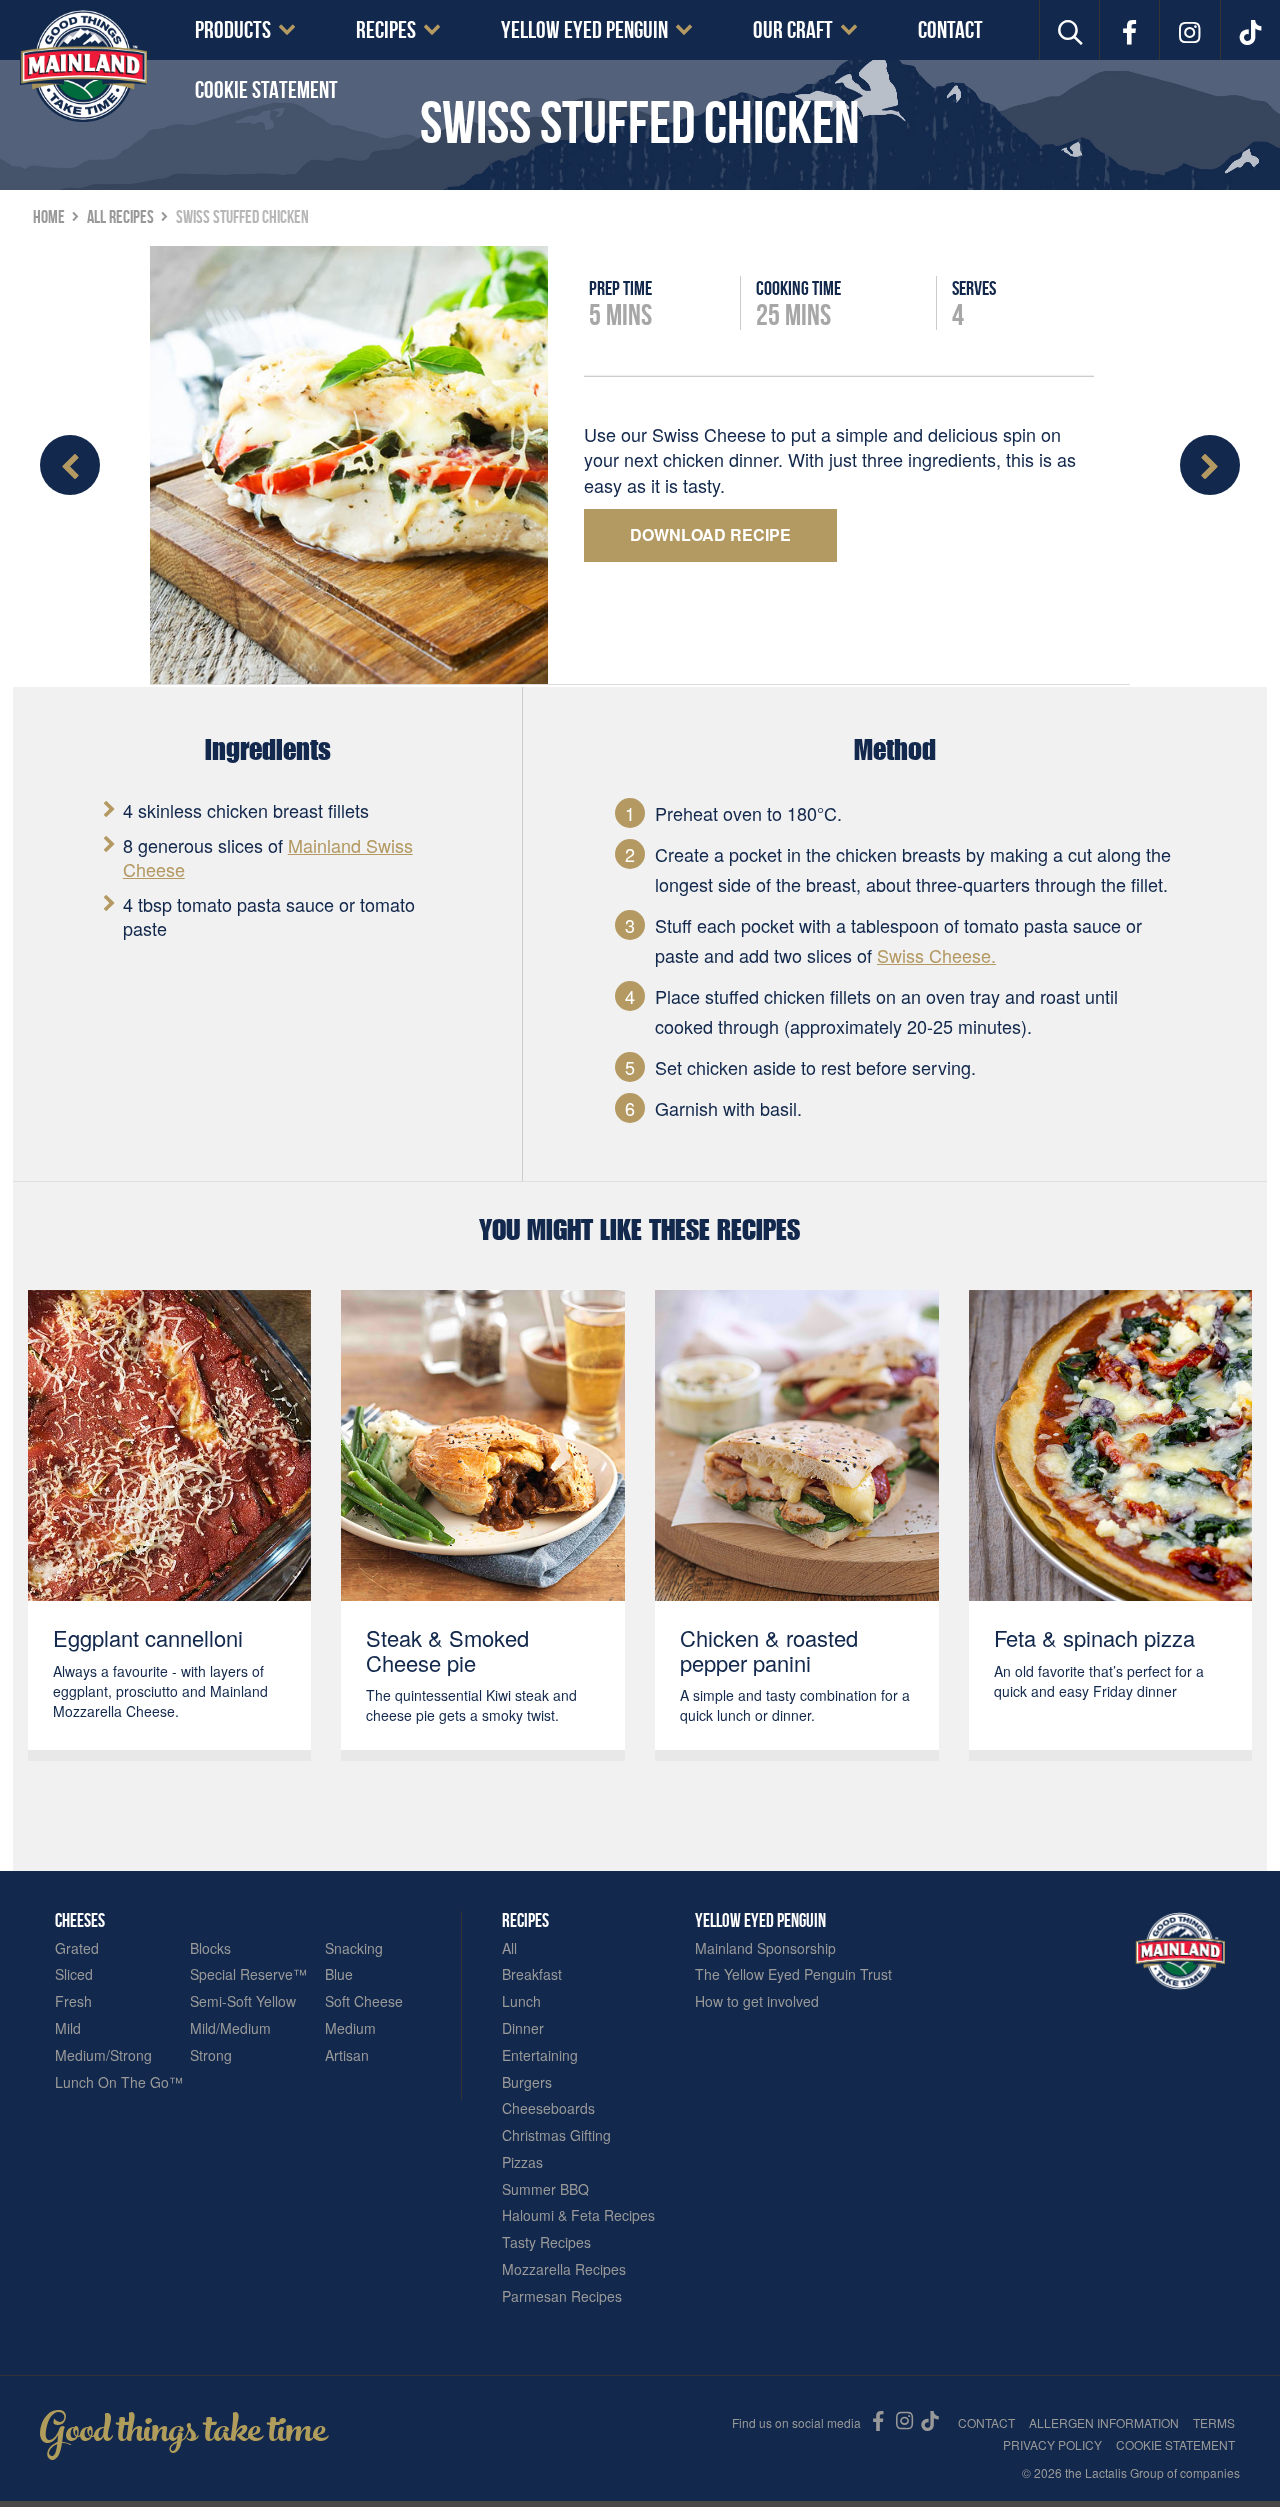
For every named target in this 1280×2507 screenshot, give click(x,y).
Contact (950, 30)
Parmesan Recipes (562, 2296)
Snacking (354, 1948)
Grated (77, 1948)
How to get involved (757, 2001)
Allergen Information (1104, 2422)
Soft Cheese (364, 2001)
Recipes (386, 30)
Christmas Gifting (556, 2135)
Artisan (347, 2055)
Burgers (527, 2082)
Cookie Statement (266, 90)
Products (233, 30)
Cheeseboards (548, 2108)
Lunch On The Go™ (119, 2082)
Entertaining (540, 2055)
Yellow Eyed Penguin (584, 30)
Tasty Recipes (546, 2242)
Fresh (73, 2001)
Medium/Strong (103, 2055)
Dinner (523, 2028)
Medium (350, 2028)
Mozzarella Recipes (564, 2269)
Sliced (74, 1974)
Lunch (521, 2001)
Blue (339, 1974)
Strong (211, 2055)
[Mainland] (83, 65)
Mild (68, 2028)
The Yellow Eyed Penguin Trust (793, 1974)
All (509, 1948)
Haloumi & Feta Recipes (578, 2215)
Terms (1214, 2422)
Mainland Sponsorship (765, 1948)
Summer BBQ (545, 2189)
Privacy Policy (1052, 2444)
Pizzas (522, 2162)
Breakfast (532, 1974)
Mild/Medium (230, 2028)
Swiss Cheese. (936, 955)
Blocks (210, 1948)
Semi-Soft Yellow (243, 2001)
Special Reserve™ (248, 1974)
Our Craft (793, 30)
